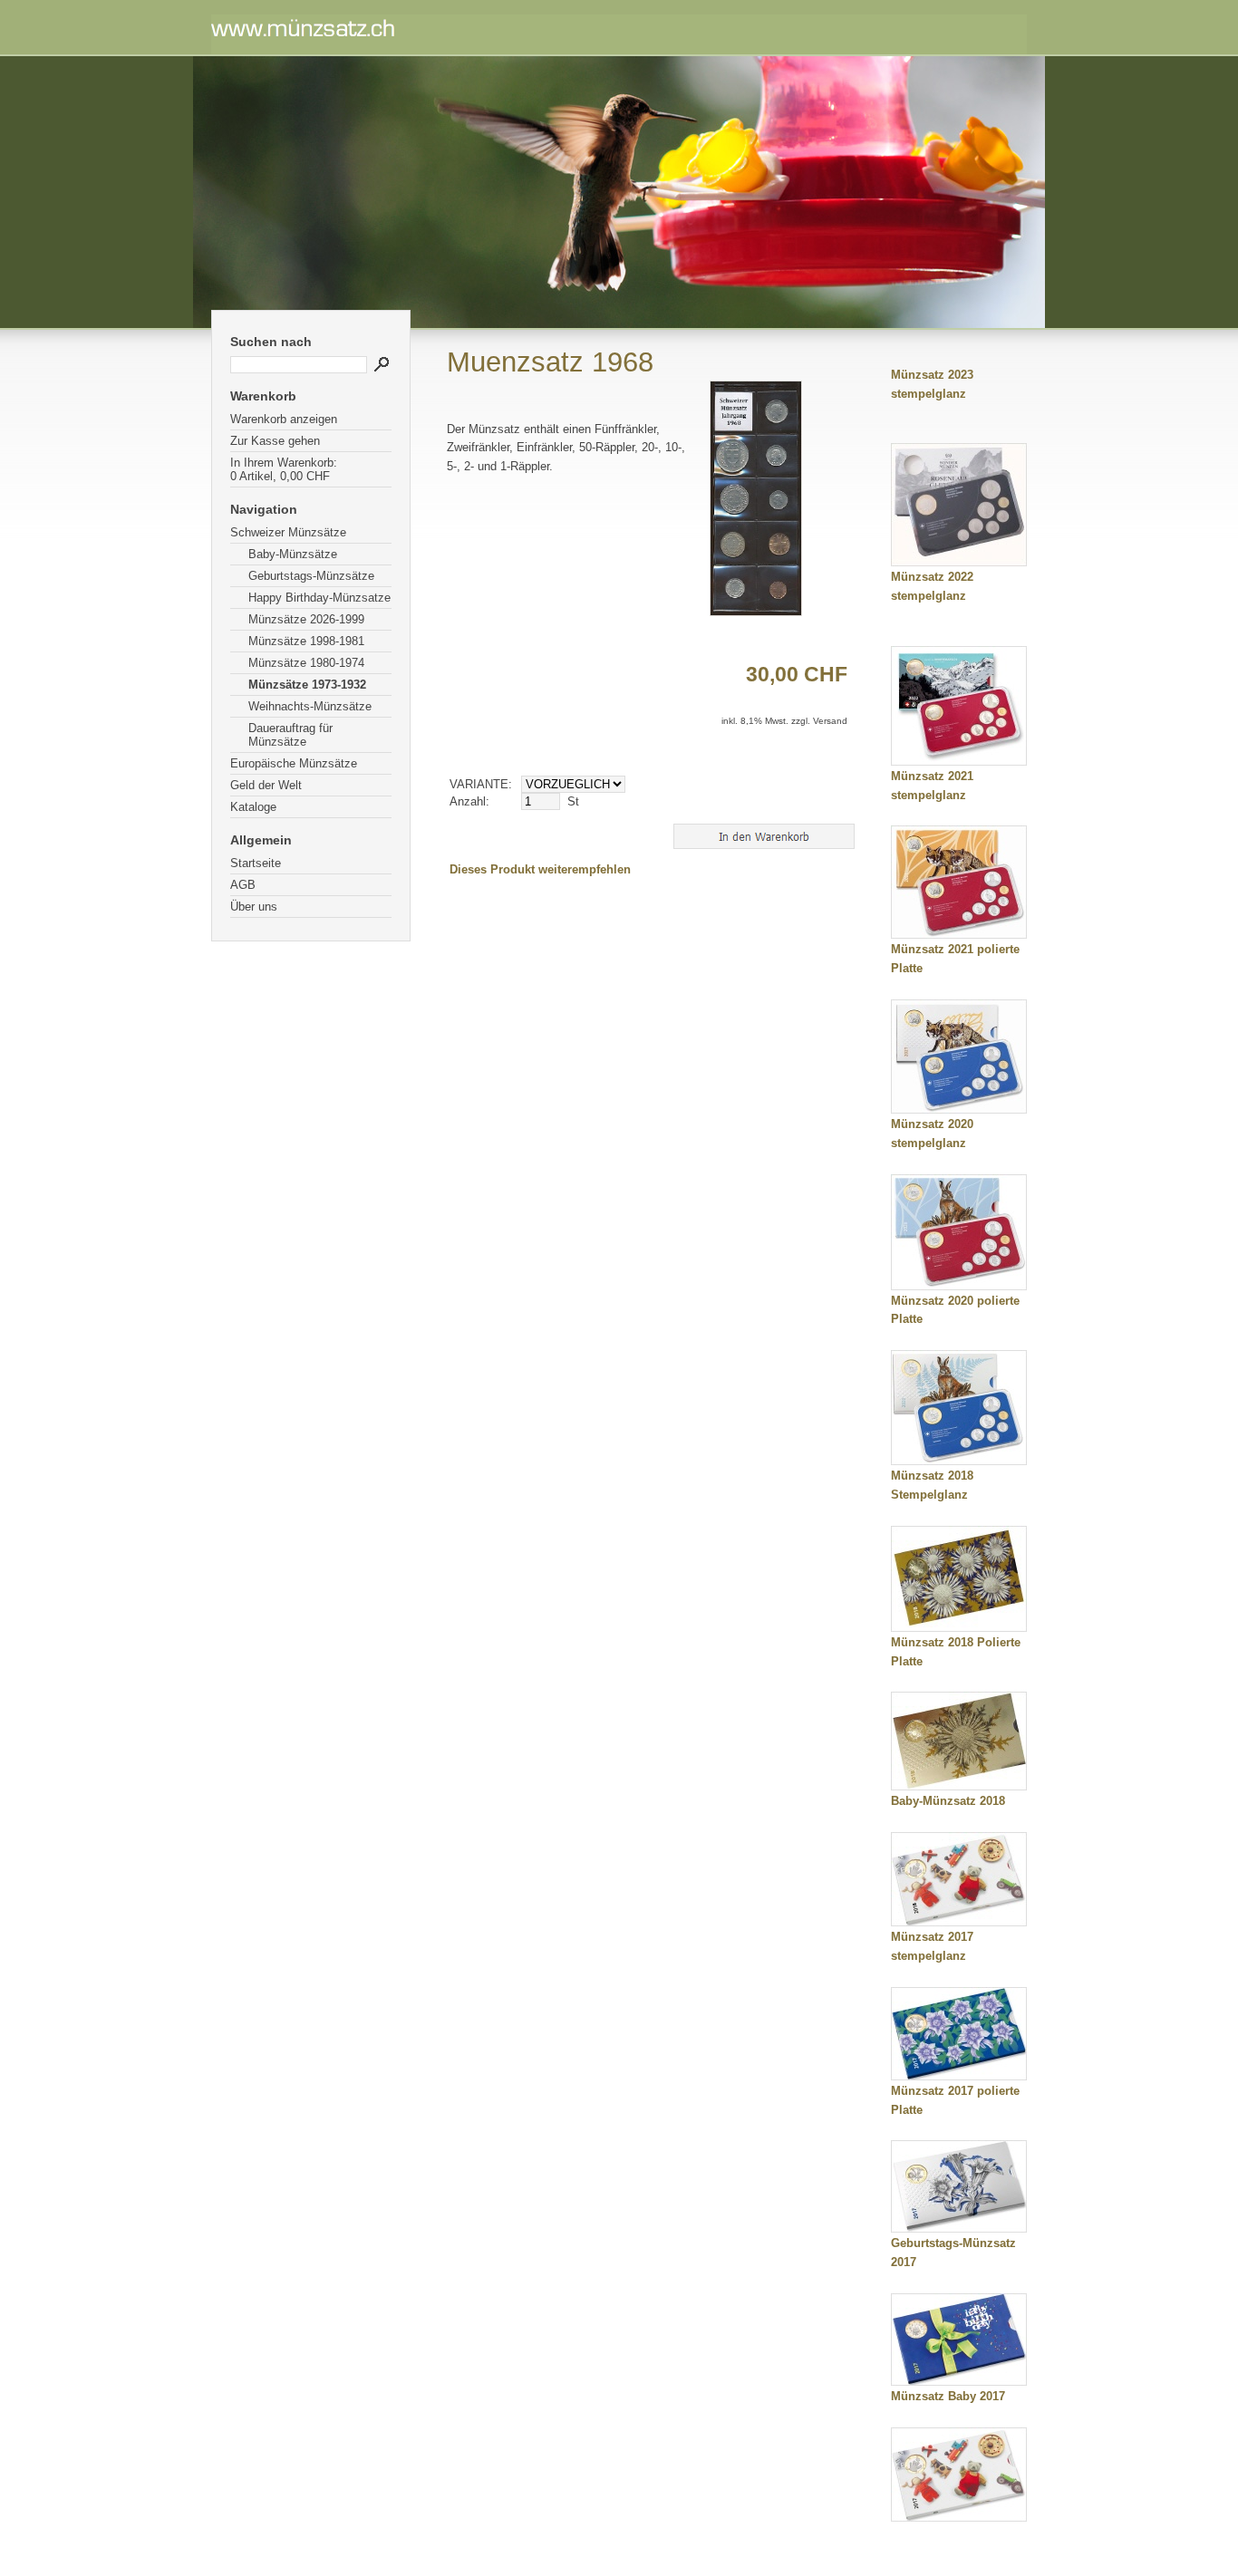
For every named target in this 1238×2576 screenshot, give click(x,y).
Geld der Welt (266, 785)
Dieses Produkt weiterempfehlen (540, 869)
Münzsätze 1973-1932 (307, 685)
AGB (243, 885)
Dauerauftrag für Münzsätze (290, 735)
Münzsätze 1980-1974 (306, 663)
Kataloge (253, 807)
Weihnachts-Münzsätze (310, 706)
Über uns (254, 907)
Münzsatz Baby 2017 (948, 2396)
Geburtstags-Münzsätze (311, 576)
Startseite (256, 863)
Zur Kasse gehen (275, 441)
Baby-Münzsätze (293, 554)
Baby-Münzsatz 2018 (948, 1801)
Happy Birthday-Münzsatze (319, 598)
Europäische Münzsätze (294, 763)
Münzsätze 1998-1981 (306, 641)
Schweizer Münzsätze (288, 532)
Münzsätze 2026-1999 (306, 619)
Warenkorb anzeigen (284, 419)
